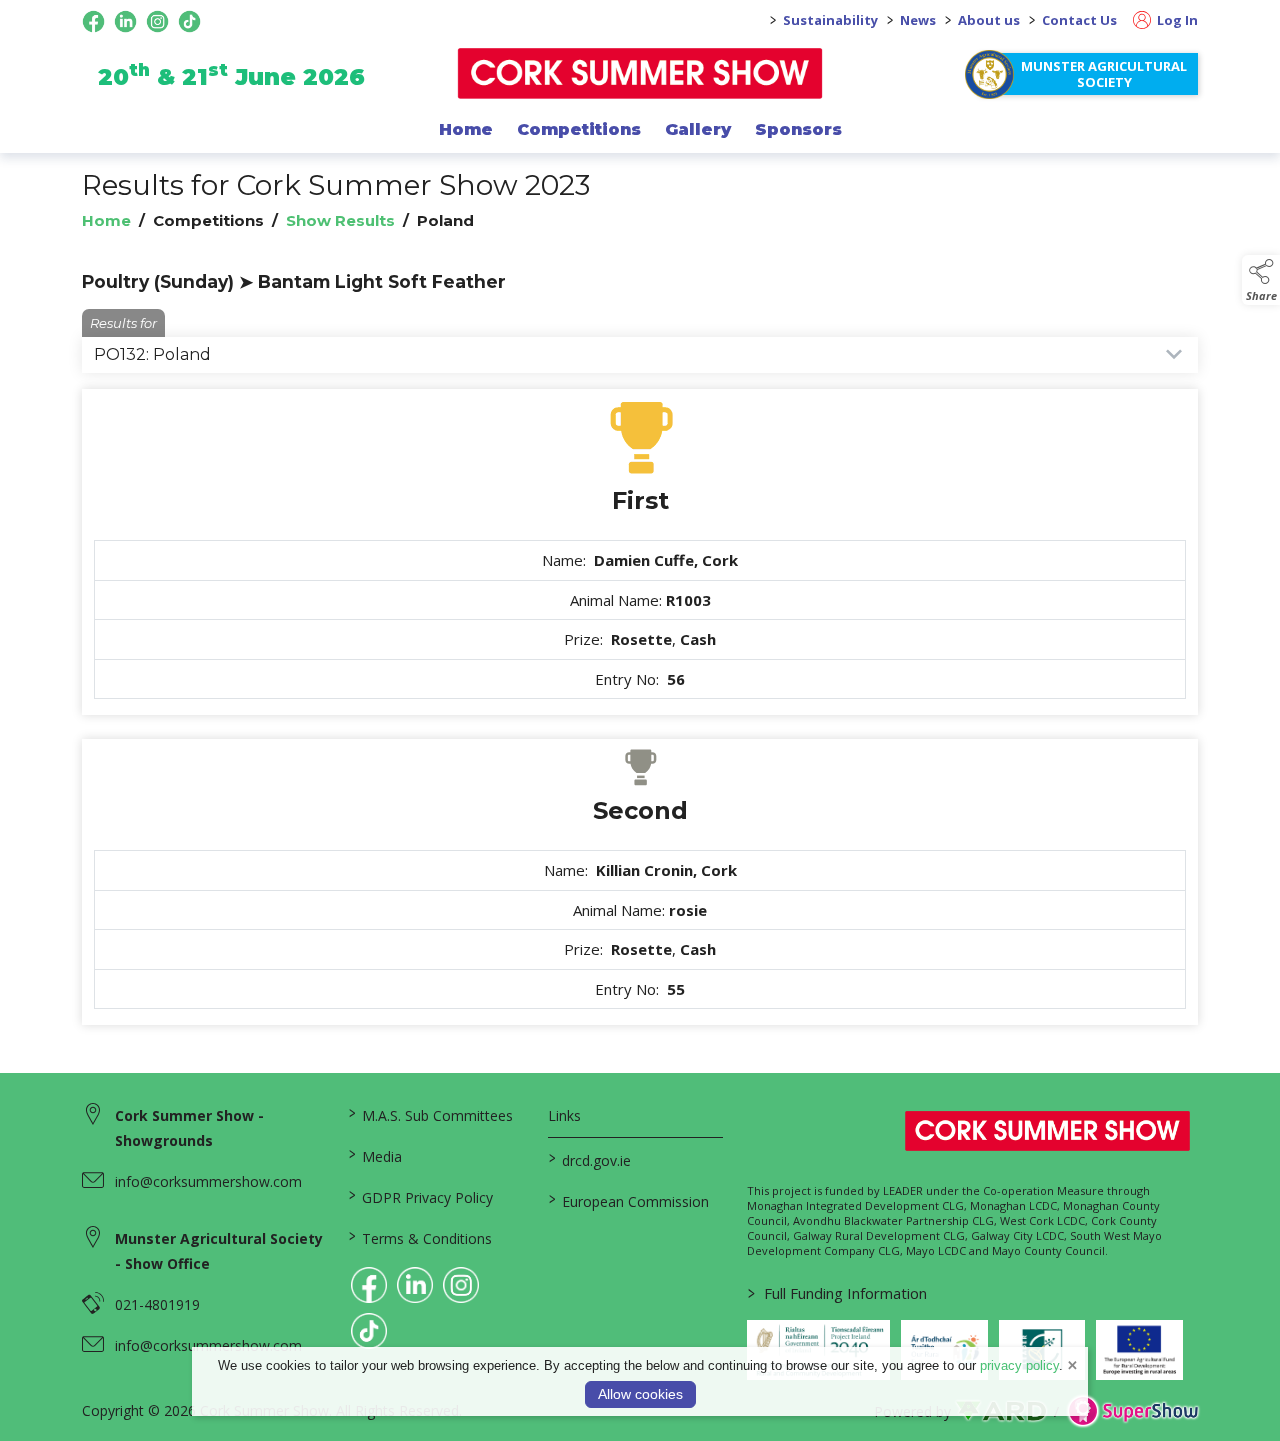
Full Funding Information (837, 1293)
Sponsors (798, 129)
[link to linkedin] (415, 1285)
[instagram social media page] (157, 21)
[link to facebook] (369, 1285)
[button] (1261, 280)
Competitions (579, 129)
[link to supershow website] (1132, 1411)
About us (989, 20)
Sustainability (830, 20)
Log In (1176, 20)
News (918, 20)
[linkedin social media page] (125, 21)
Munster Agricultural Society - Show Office (219, 1251)
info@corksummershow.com (208, 1181)
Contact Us (1079, 20)
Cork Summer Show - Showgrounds (189, 1128)
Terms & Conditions (420, 1237)
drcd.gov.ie (589, 1159)
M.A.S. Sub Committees (431, 1114)
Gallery (698, 129)
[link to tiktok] (369, 1331)
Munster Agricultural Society (1104, 74)
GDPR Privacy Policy (421, 1196)
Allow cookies (640, 1394)
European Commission (628, 1200)
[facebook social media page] (93, 21)
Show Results (340, 220)
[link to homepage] (640, 73)
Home (466, 129)
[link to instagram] (461, 1285)
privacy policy (1019, 1365)
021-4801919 (157, 1304)
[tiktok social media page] (189, 21)
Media (375, 1155)
